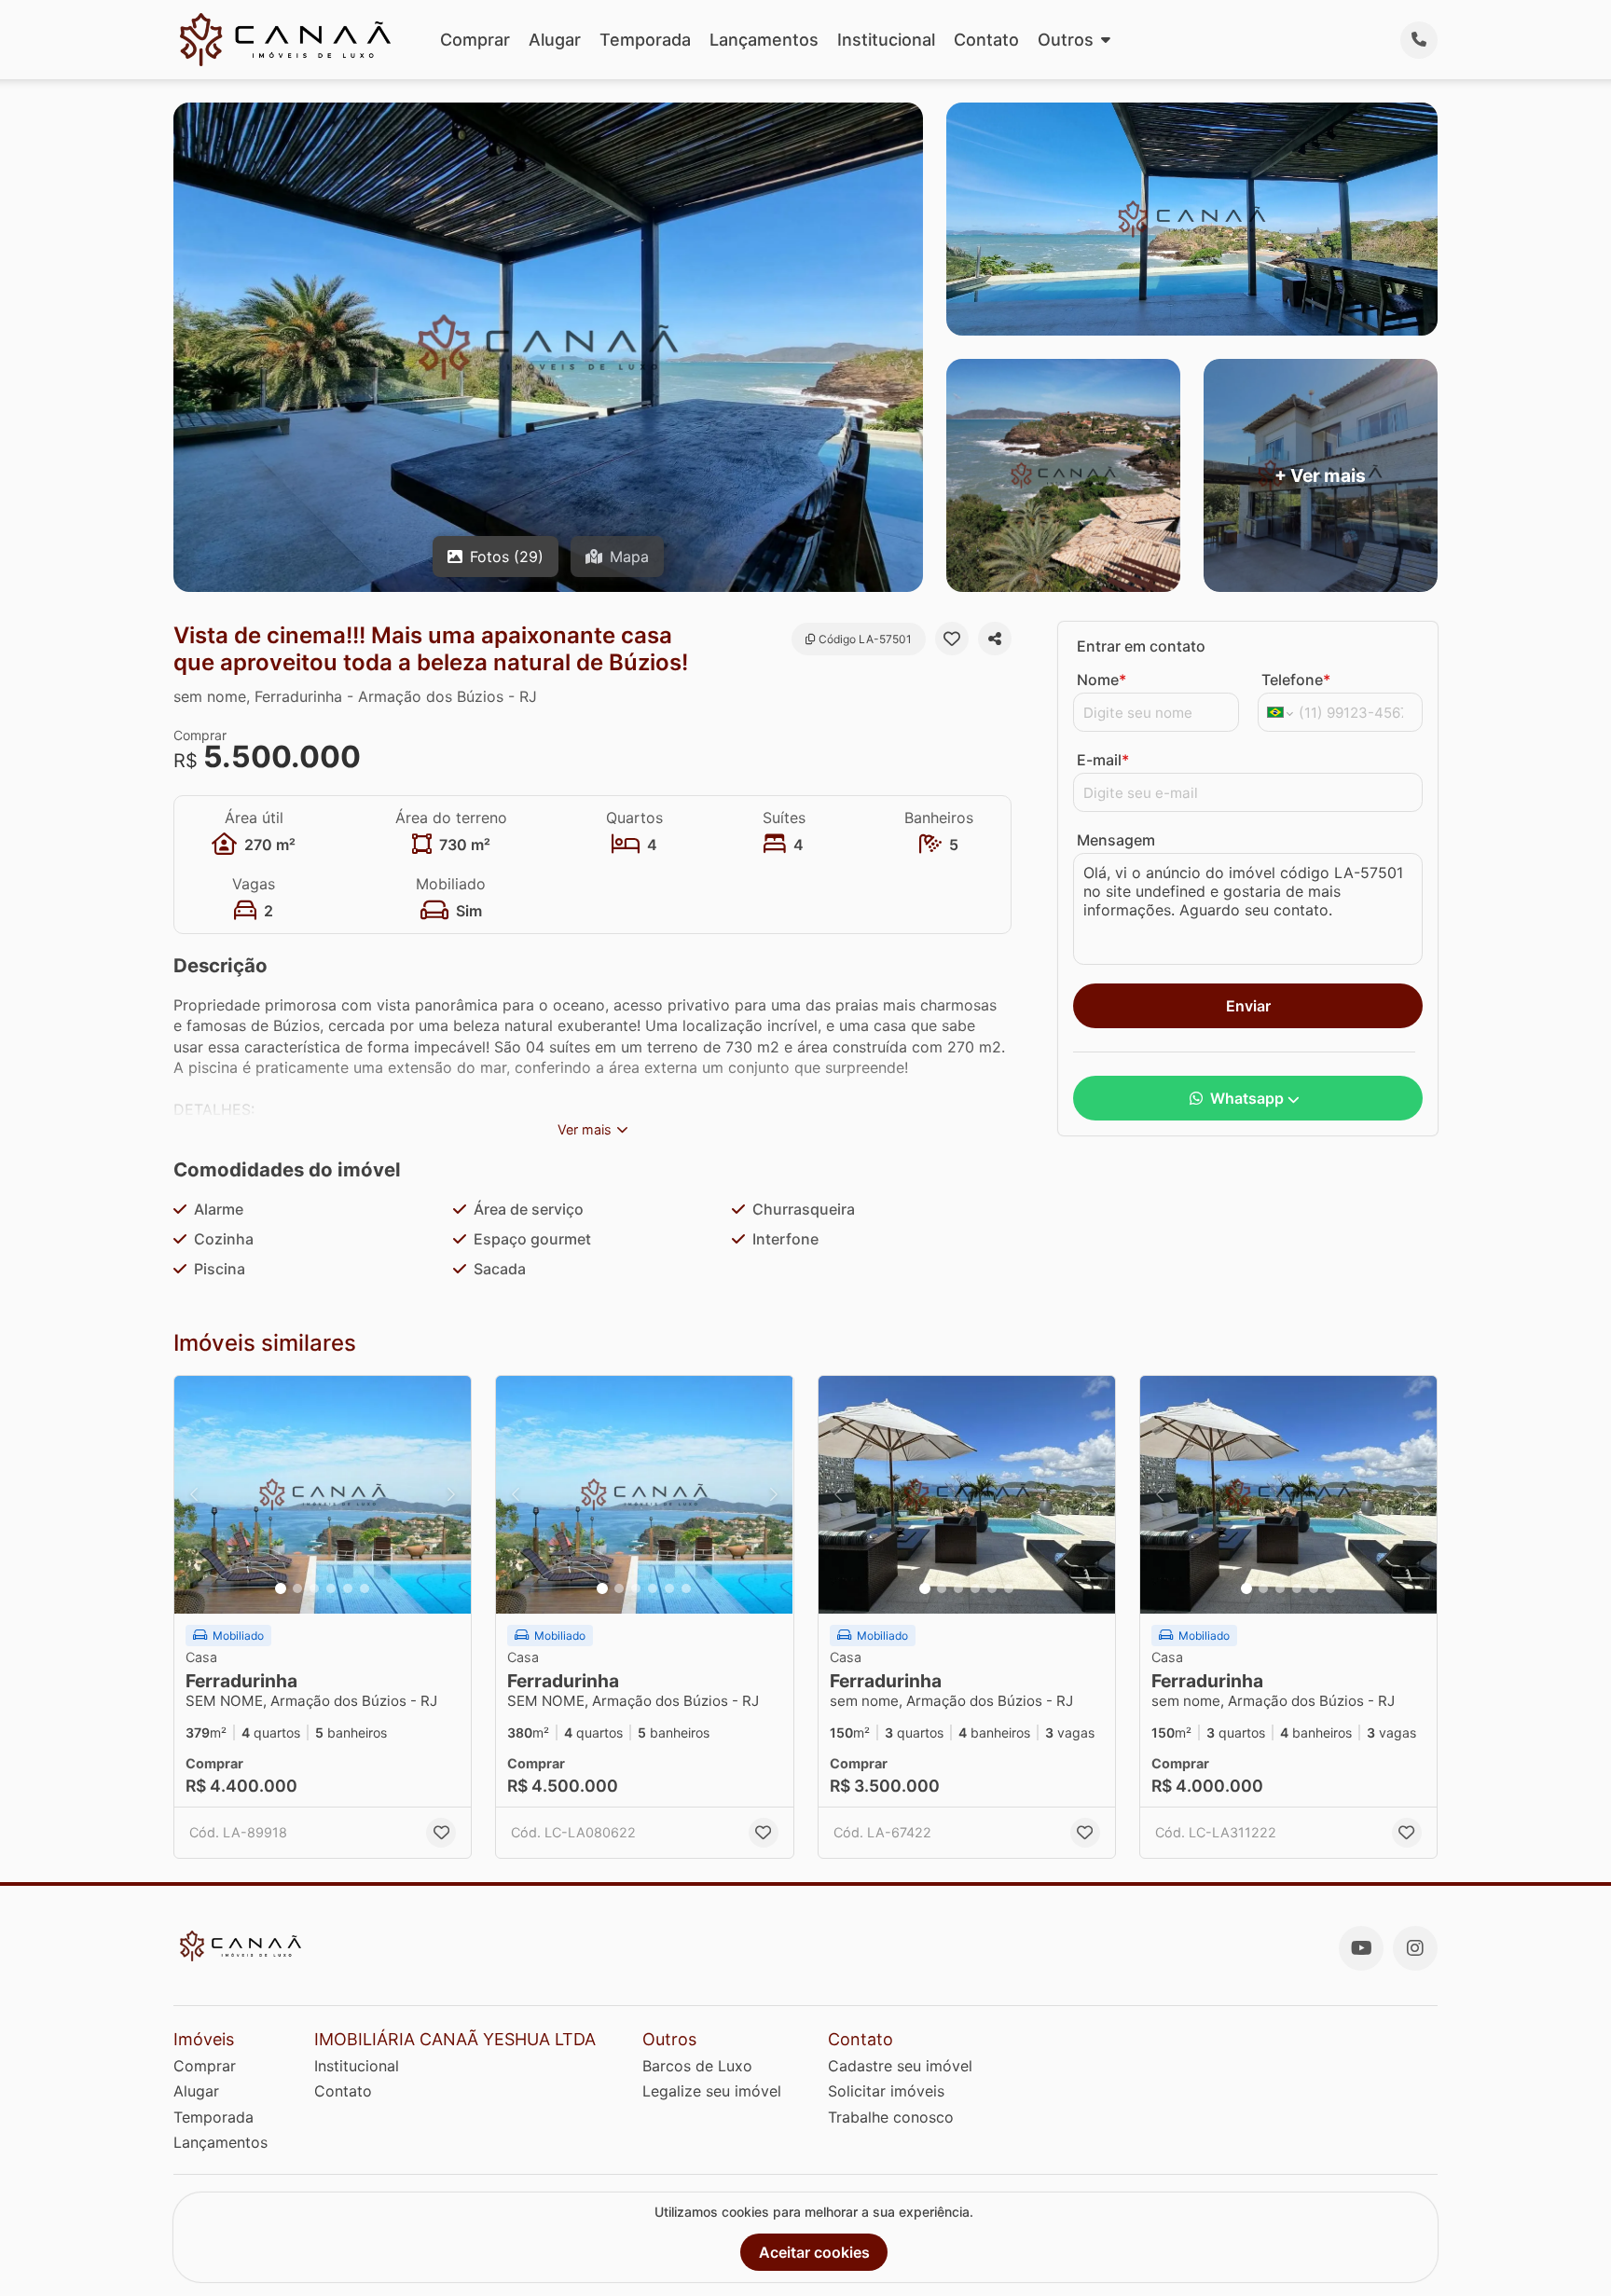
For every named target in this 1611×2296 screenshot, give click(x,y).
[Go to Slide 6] (365, 1588)
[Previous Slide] (194, 1495)
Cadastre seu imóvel (900, 2066)
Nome (1102, 680)
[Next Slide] (451, 1495)
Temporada (645, 40)
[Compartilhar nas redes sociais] (995, 639)
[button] (323, 1495)
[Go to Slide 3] (314, 1588)
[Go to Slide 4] (331, 1588)
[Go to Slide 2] (297, 1588)
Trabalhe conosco (891, 2117)
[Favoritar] (952, 639)
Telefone (1296, 680)
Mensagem (1116, 840)
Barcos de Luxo (697, 2066)
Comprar (475, 40)
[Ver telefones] (1419, 40)
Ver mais (585, 1129)
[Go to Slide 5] (348, 1588)
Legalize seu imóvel (712, 2091)
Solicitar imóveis (886, 2091)
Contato (986, 40)
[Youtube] (1361, 1948)
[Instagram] (1415, 1948)
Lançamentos (764, 40)
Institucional (886, 40)
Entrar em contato (1141, 646)
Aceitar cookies (814, 2252)
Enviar (1248, 1006)
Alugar (555, 40)
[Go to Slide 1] (281, 1588)
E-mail (1103, 760)
